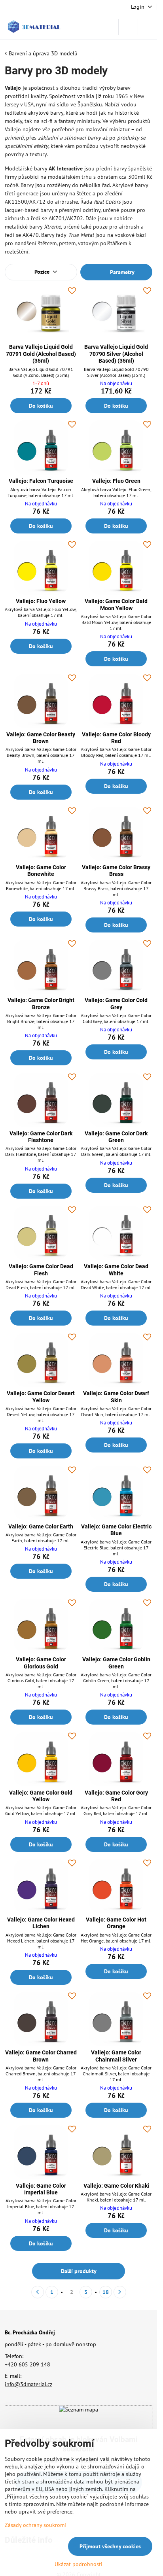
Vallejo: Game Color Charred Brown (41, 2056)
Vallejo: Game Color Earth (41, 1526)
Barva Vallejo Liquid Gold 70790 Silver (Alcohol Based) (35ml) (116, 354)
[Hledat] (109, 27)
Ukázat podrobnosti (79, 2564)
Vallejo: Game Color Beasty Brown (41, 738)
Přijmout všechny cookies (110, 2546)
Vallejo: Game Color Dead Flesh (41, 1270)
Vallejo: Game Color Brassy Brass (116, 871)
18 (106, 2292)
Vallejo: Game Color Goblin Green (116, 1663)
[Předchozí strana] (38, 2292)
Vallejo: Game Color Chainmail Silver (116, 2056)
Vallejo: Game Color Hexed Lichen (41, 1923)
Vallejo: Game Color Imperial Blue (41, 2189)
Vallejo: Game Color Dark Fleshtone (41, 1137)
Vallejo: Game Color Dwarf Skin (116, 1397)
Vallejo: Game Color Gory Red (116, 1796)
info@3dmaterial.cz (28, 2384)
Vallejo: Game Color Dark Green (116, 1137)
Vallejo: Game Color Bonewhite (41, 871)
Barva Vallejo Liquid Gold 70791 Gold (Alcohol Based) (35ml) (41, 354)
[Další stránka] (120, 2292)
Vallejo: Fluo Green (116, 481)
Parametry (121, 272)
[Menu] (148, 27)
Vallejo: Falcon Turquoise (41, 481)
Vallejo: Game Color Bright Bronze (41, 1004)
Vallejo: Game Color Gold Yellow (41, 1796)
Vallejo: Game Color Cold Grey (116, 1004)
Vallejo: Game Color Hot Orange (116, 1923)
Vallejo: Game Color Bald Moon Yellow (116, 605)
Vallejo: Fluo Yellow (41, 601)
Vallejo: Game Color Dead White (116, 1270)
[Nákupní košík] (128, 27)
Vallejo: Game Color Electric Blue (116, 1530)
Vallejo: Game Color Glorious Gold (41, 1663)
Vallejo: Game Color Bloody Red (116, 738)
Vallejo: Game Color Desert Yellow (41, 1397)
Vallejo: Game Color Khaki (116, 2186)
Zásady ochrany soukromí (35, 2525)
